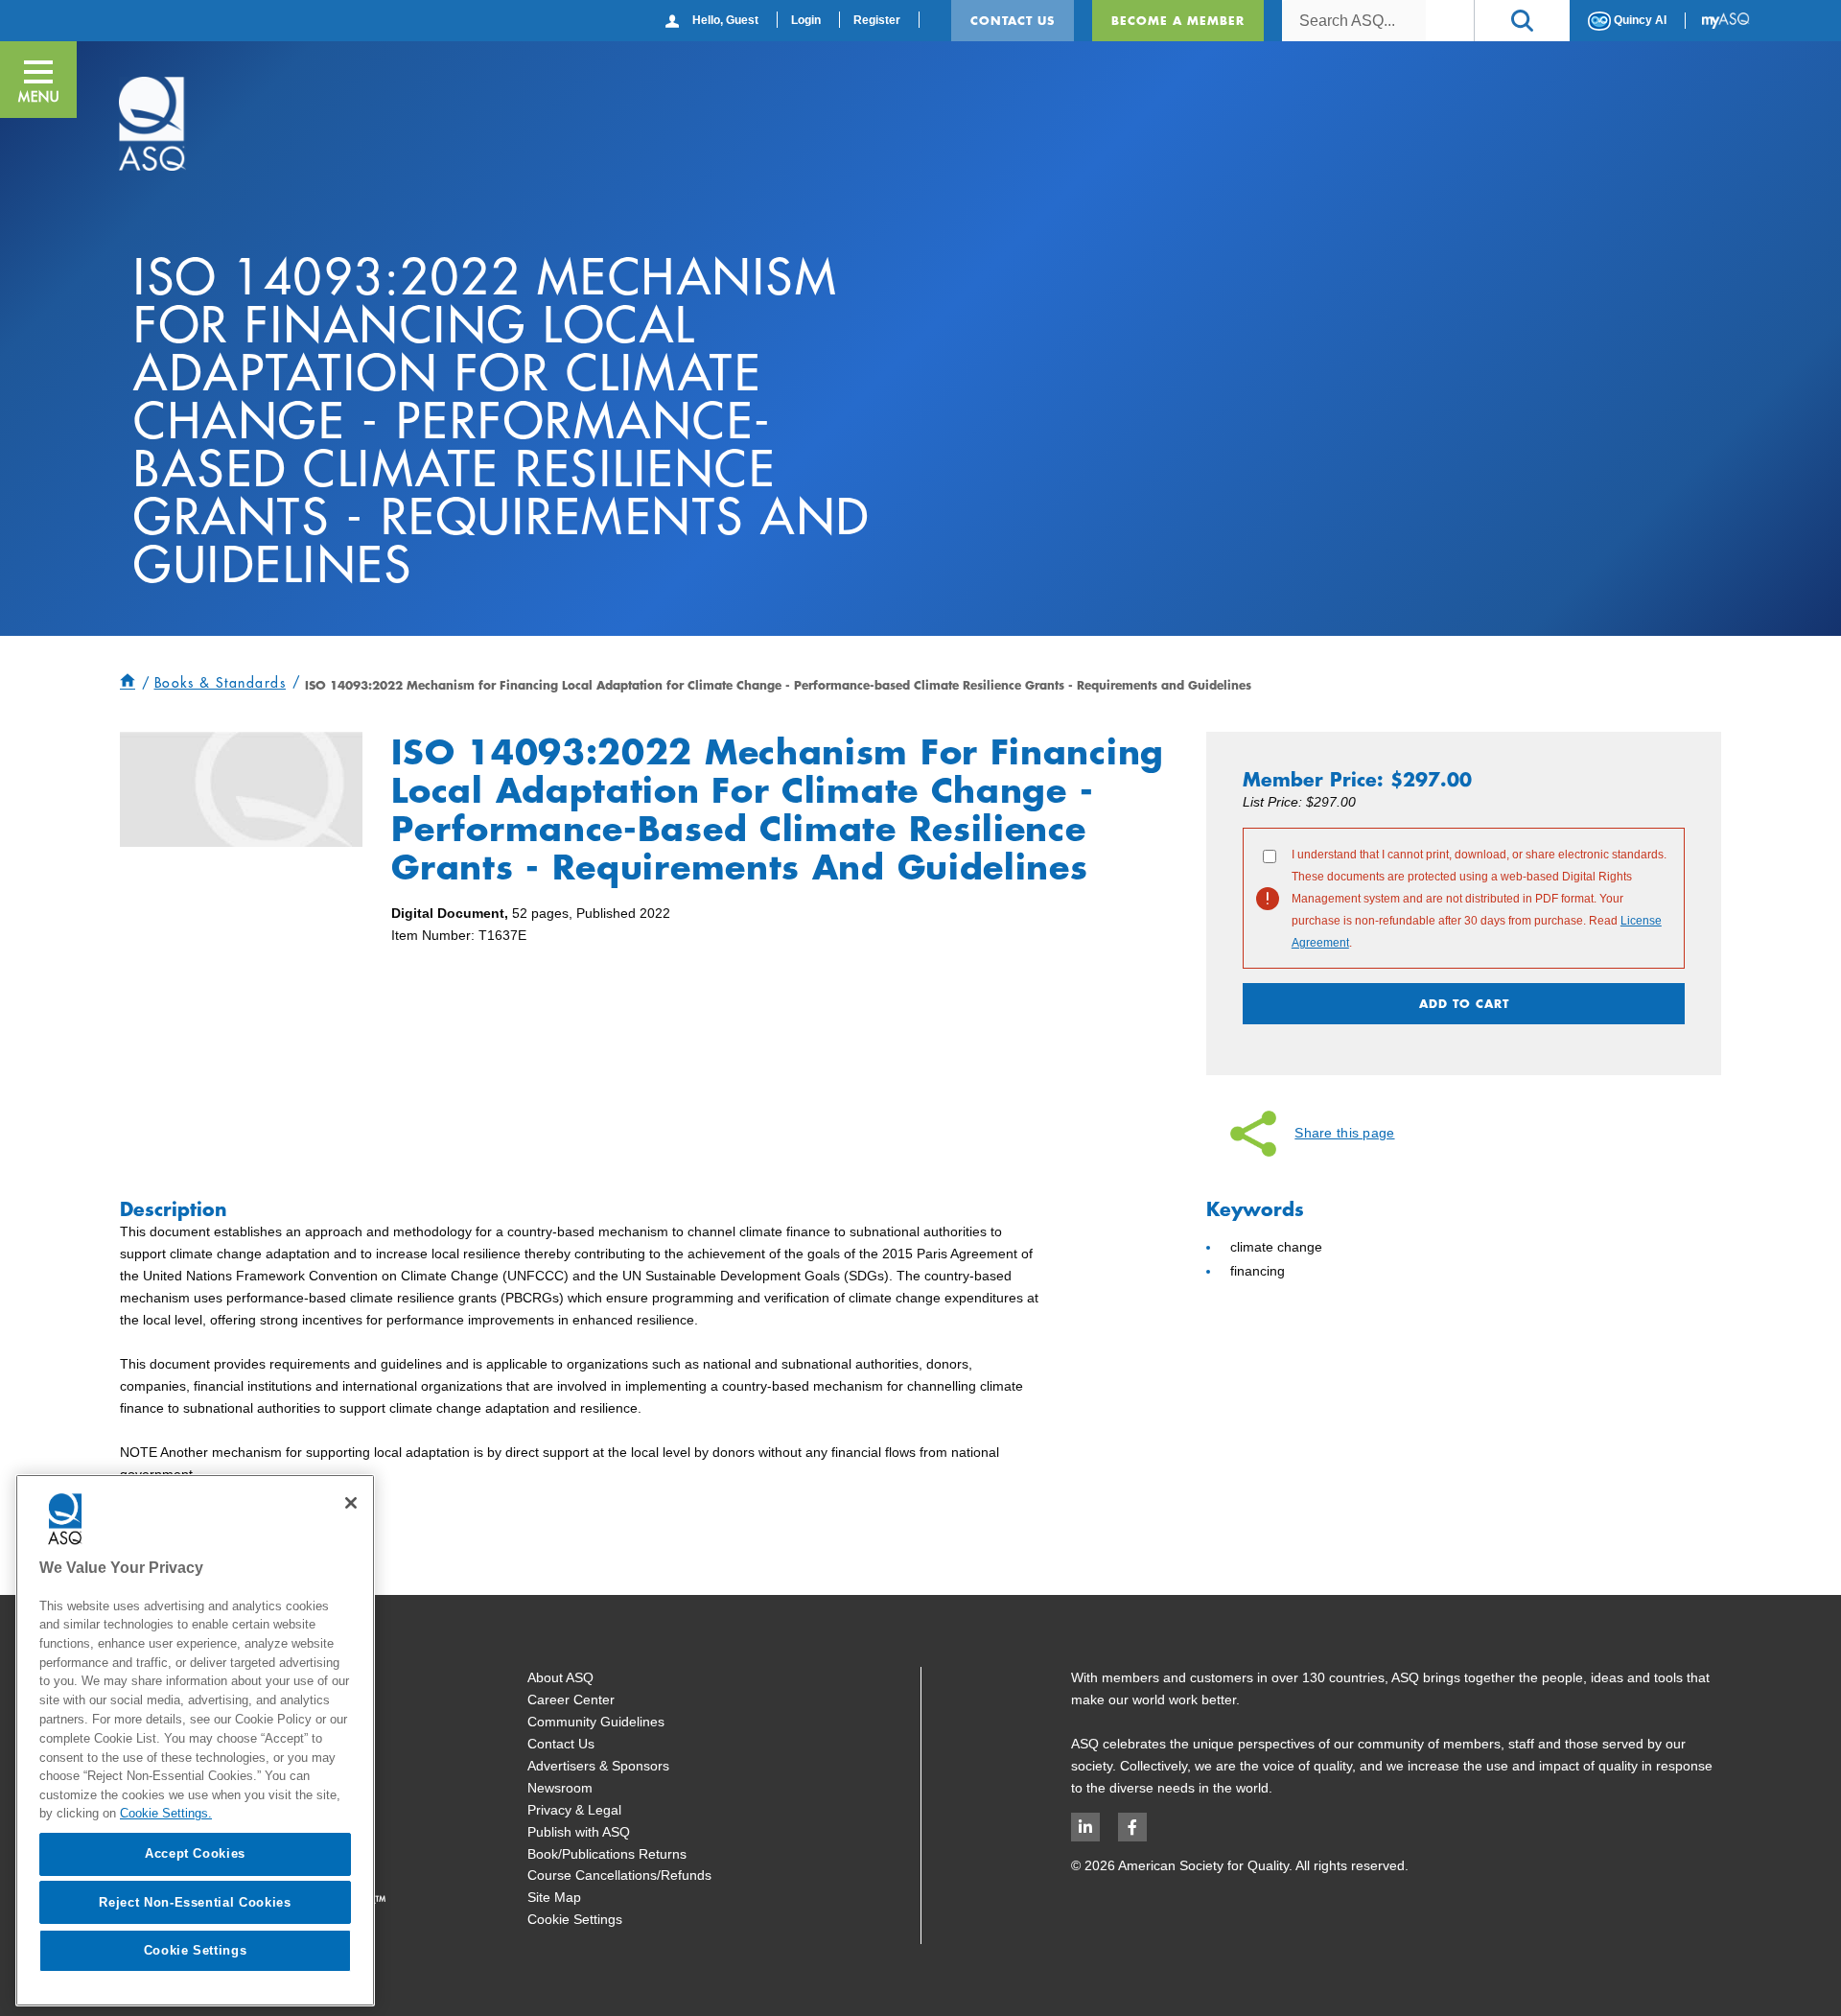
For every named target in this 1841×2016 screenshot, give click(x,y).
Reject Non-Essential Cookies (195, 1901)
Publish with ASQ (579, 1832)
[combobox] (1354, 21)
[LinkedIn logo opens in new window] (1085, 1827)
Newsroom (560, 1788)
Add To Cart (1464, 1003)
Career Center (571, 1700)
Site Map (554, 1897)
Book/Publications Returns (607, 1854)
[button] (1522, 21)
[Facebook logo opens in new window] (1132, 1827)
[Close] (351, 1503)
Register (877, 20)
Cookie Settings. (166, 1813)
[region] (195, 1740)
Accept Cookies (195, 1853)
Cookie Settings (575, 1919)
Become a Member (1178, 20)
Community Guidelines (596, 1722)
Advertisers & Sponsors (598, 1766)
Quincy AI (1639, 20)
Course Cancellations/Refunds (619, 1875)
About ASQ (560, 1677)
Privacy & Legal (574, 1810)
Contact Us (1013, 20)
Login (806, 20)
